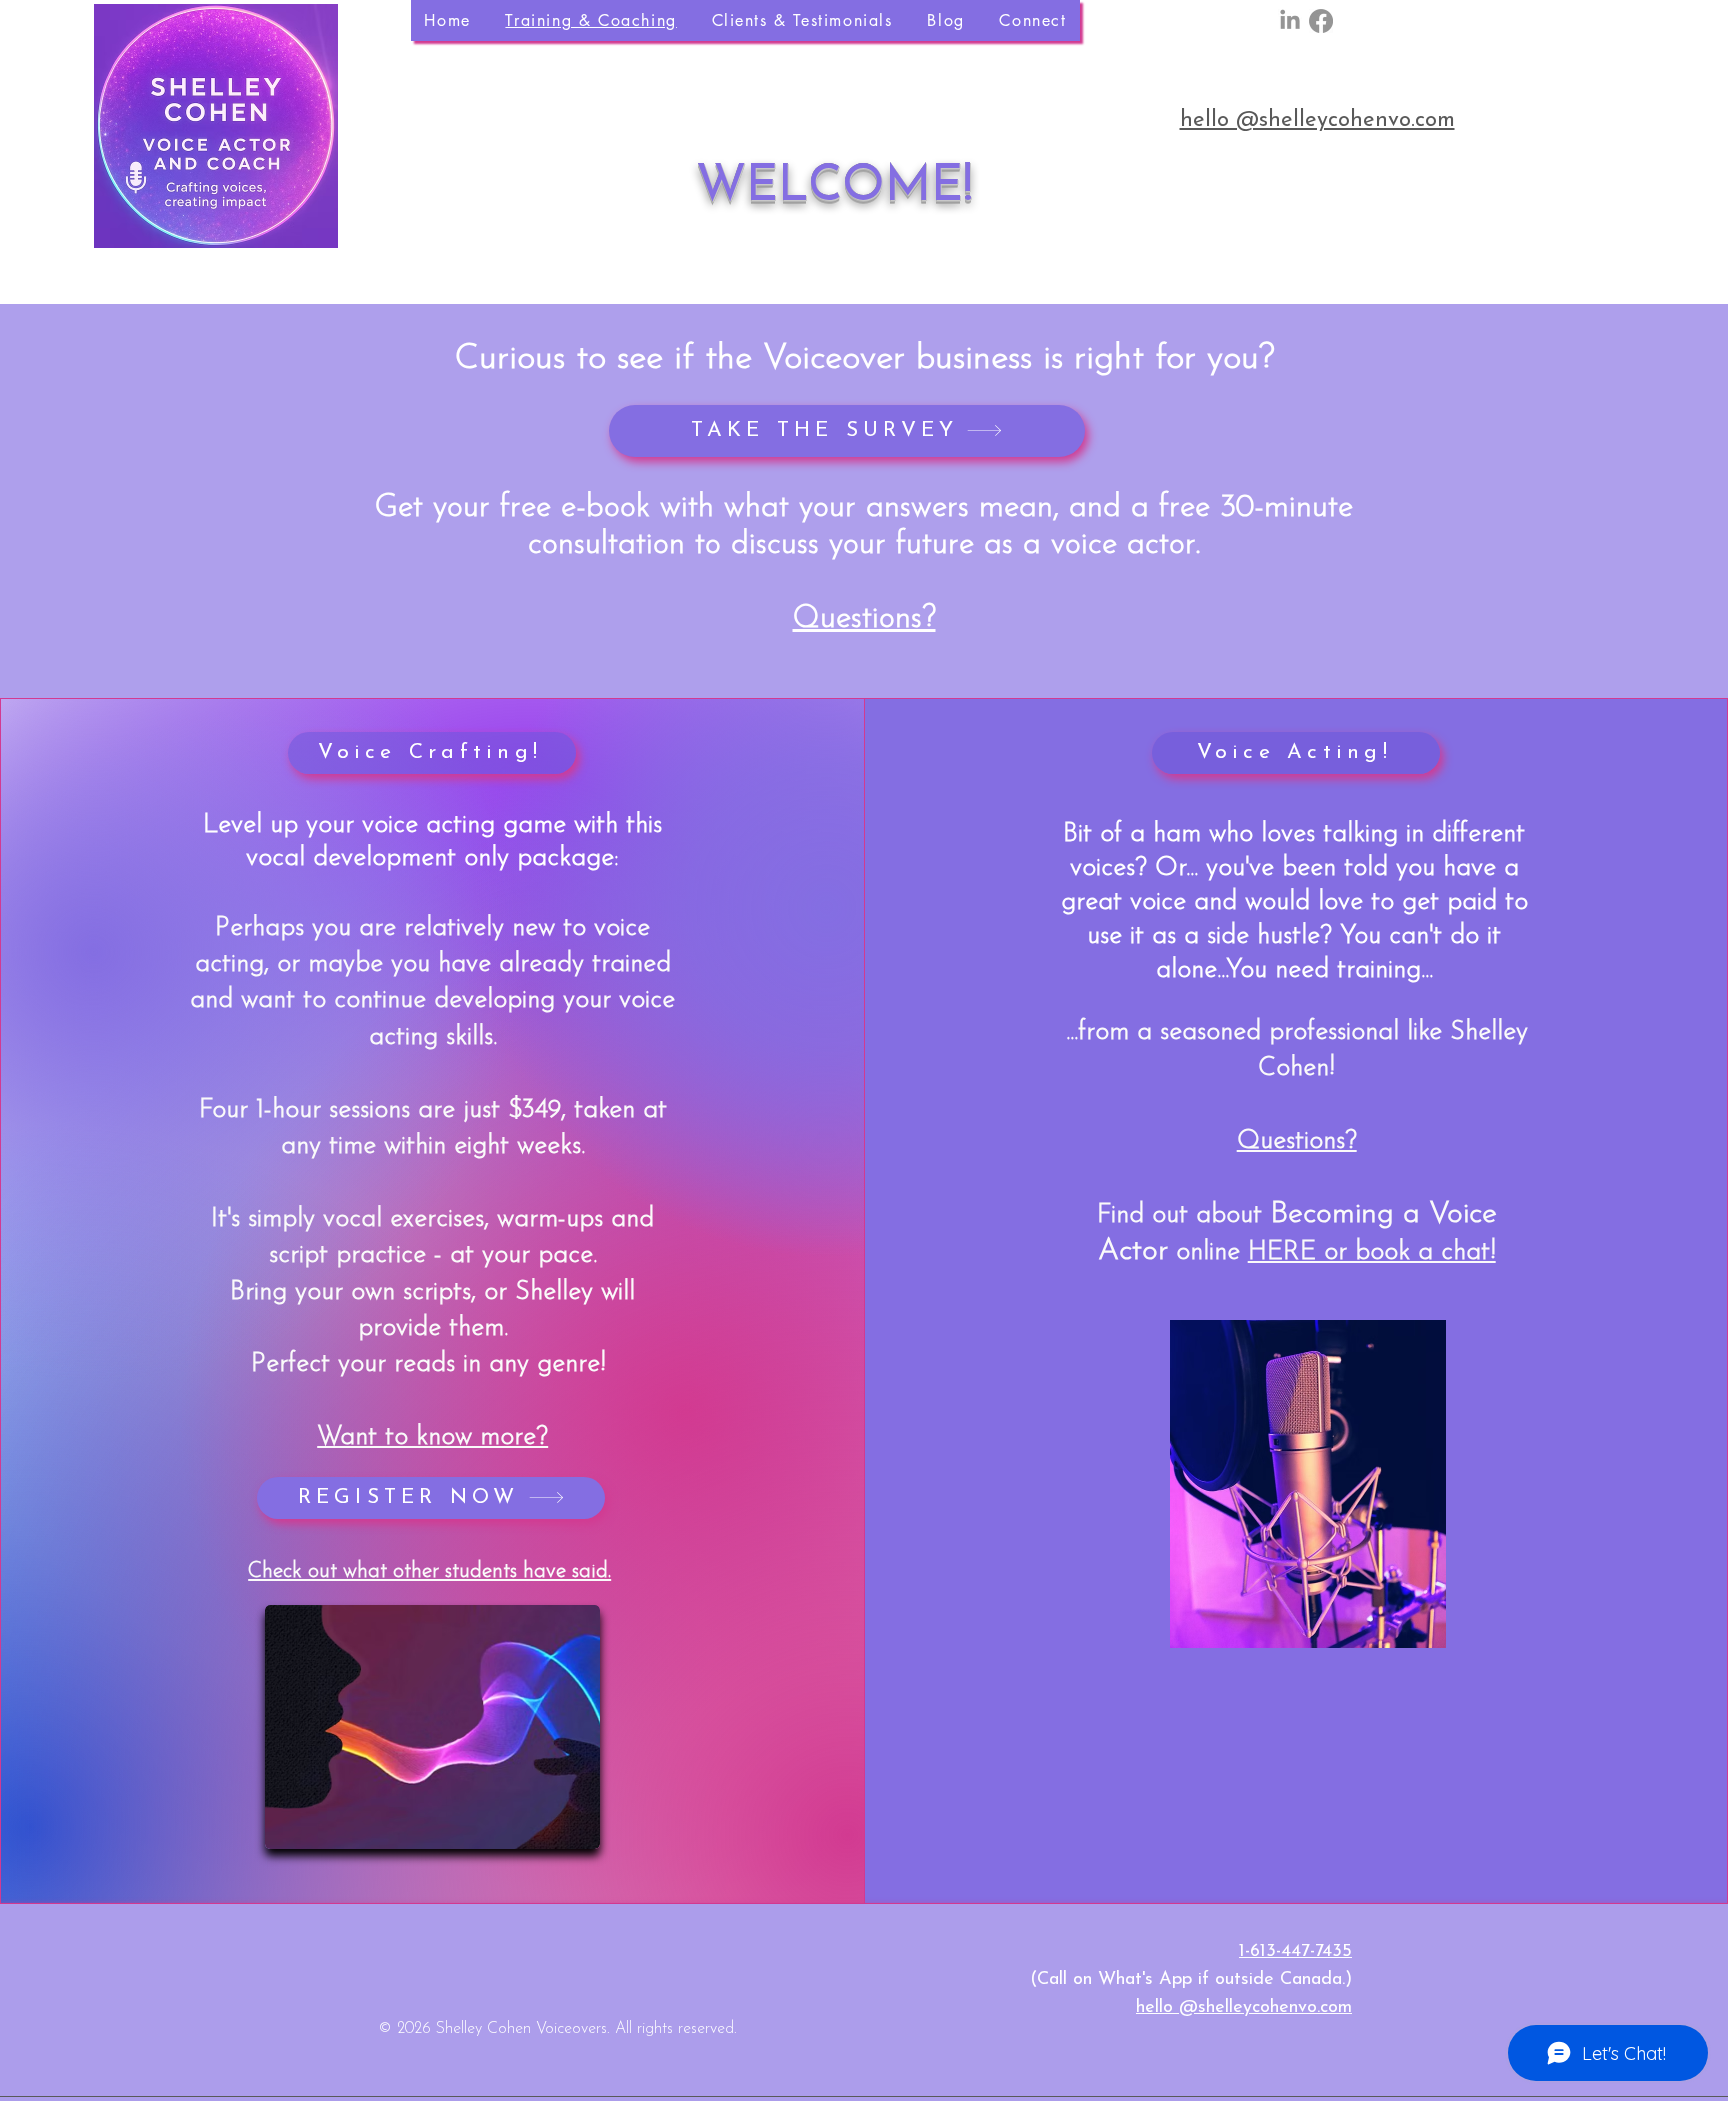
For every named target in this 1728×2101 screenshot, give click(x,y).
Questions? (864, 619)
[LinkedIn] (1290, 21)
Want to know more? (432, 1437)
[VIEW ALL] (1487, 285)
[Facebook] (1321, 21)
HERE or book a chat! (1372, 1252)
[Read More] (930, 2096)
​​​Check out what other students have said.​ (429, 1571)
